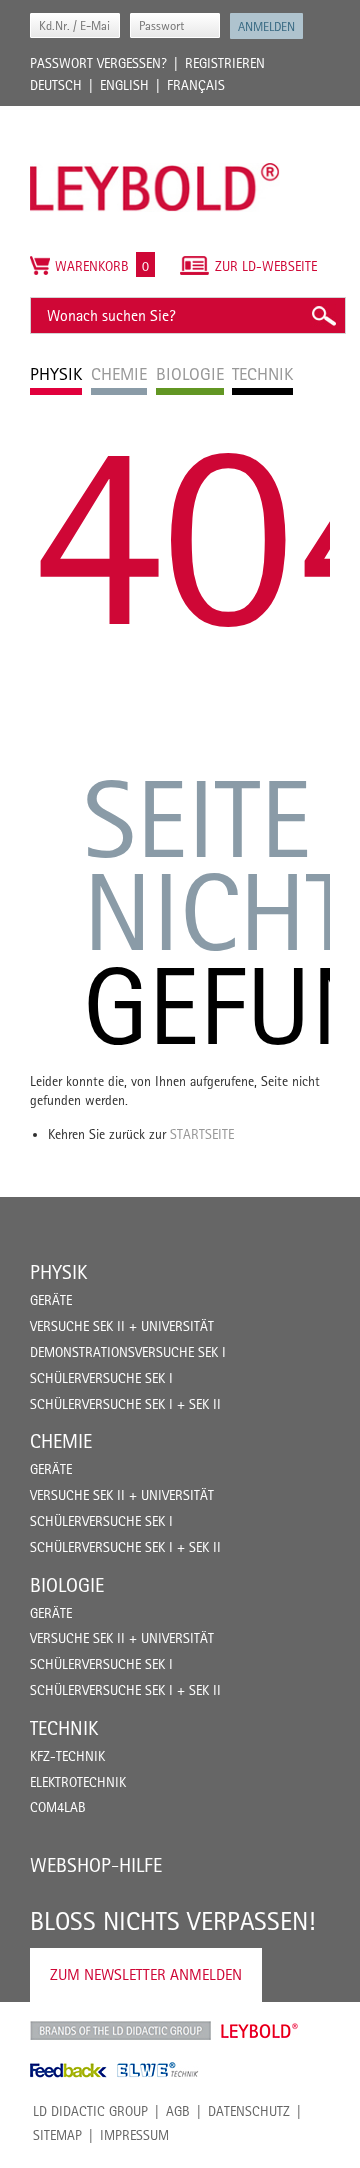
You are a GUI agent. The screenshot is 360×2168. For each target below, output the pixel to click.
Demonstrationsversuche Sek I (128, 1352)
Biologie (67, 1585)
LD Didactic (120, 2031)
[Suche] (323, 315)
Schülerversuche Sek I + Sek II (125, 1404)
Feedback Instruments (68, 2070)
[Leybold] (155, 116)
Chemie (61, 1441)
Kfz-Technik (67, 1756)
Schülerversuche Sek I (101, 1378)
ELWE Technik (158, 2070)
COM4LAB (58, 1807)
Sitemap (57, 2135)
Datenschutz (249, 2111)
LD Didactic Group (90, 2111)
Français (196, 85)
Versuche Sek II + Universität (122, 1326)
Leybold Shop (260, 2031)
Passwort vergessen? (98, 63)
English (124, 85)
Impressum (134, 2135)
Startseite (202, 1134)
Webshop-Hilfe (96, 1865)
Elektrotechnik (78, 1782)
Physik (58, 1272)
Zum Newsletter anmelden (146, 1974)
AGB (178, 2111)
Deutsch (56, 85)
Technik (64, 1728)
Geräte (51, 1300)
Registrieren (225, 63)
